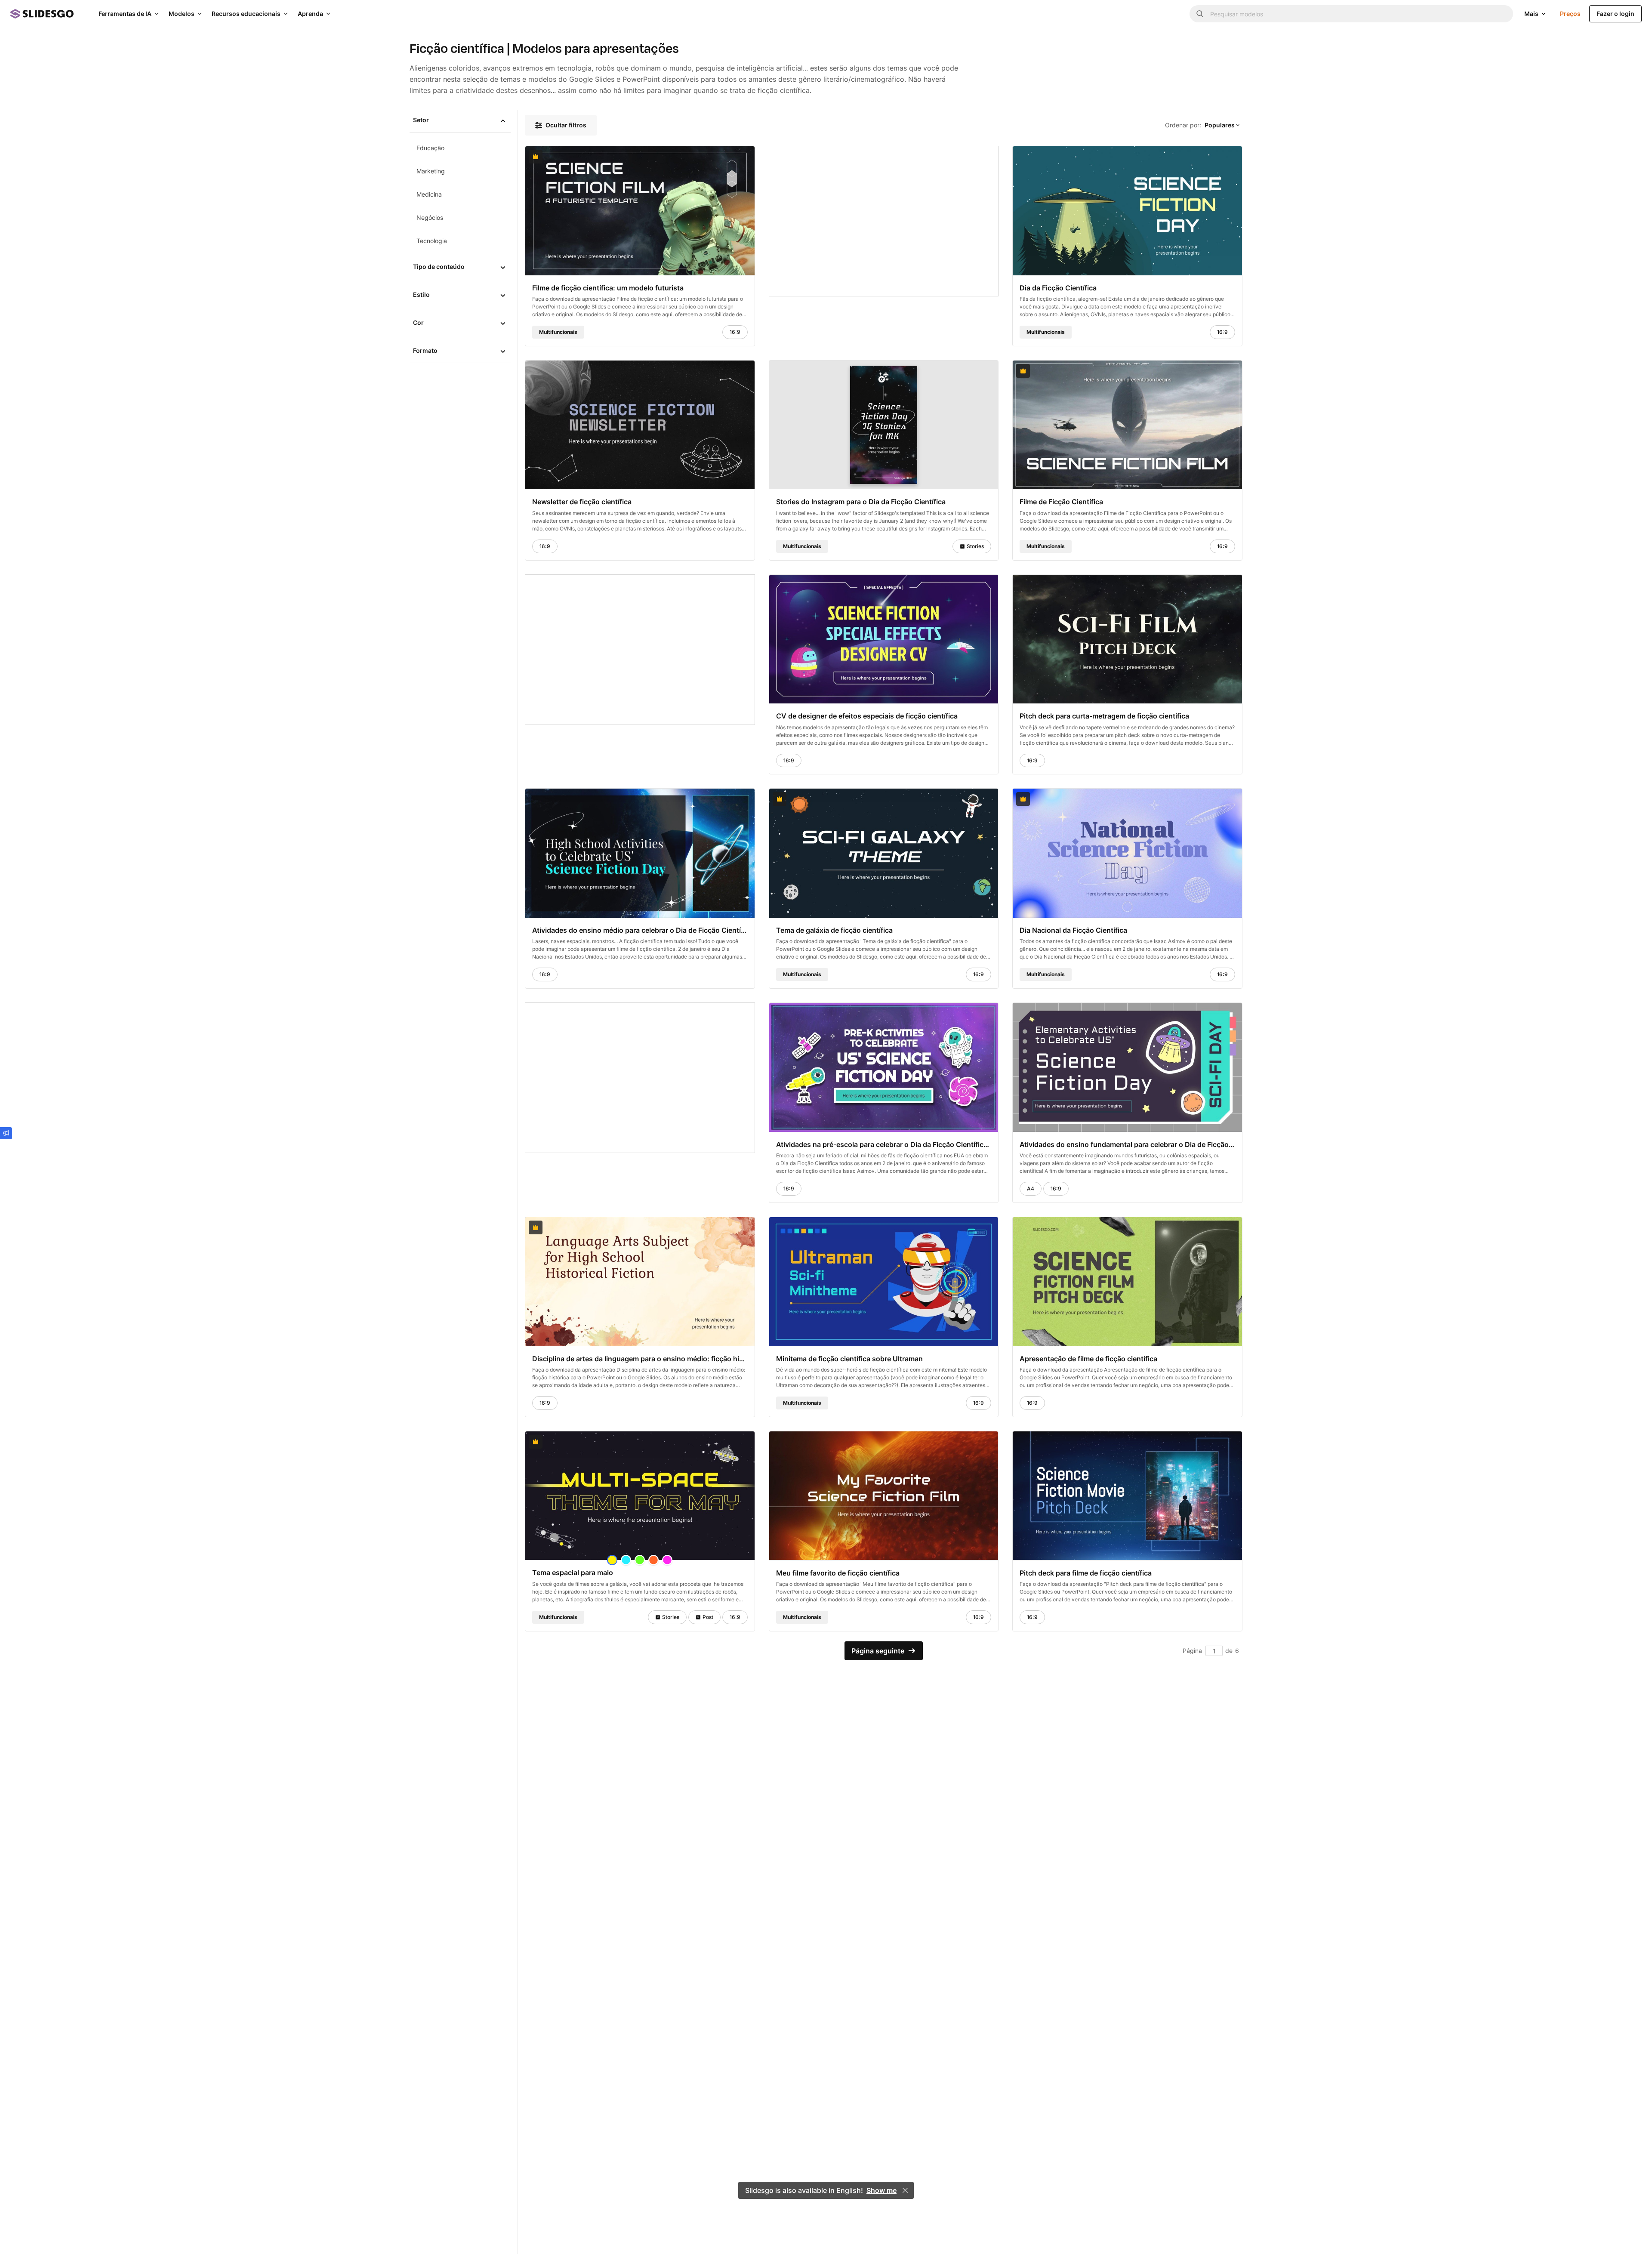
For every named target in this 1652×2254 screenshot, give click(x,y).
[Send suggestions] (6, 1133)
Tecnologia (432, 241)
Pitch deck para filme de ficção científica (1086, 1573)
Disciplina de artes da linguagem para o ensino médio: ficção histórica (640, 1358)
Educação (430, 148)
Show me (881, 2190)
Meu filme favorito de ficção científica (838, 1573)
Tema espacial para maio (573, 1573)
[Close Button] (905, 2190)
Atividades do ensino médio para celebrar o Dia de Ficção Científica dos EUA (640, 930)
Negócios (430, 217)
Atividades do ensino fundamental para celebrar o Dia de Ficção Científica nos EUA (1127, 1144)
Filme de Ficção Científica (1061, 502)
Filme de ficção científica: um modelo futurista (608, 287)
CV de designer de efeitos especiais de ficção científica (867, 716)
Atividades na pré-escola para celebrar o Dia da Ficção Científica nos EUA (884, 1144)
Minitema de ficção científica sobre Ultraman (849, 1358)
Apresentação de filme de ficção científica (1088, 1358)
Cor (418, 322)
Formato (425, 350)
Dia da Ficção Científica (1058, 287)
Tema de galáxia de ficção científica (834, 930)
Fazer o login (1615, 14)
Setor (421, 120)
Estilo (421, 294)
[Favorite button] (727, 157)
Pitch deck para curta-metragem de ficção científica (1104, 716)
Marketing (431, 171)
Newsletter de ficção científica (582, 502)
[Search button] (1200, 14)
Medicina (429, 194)
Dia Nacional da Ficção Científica (1073, 930)
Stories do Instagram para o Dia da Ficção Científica (861, 502)
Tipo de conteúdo (439, 267)
